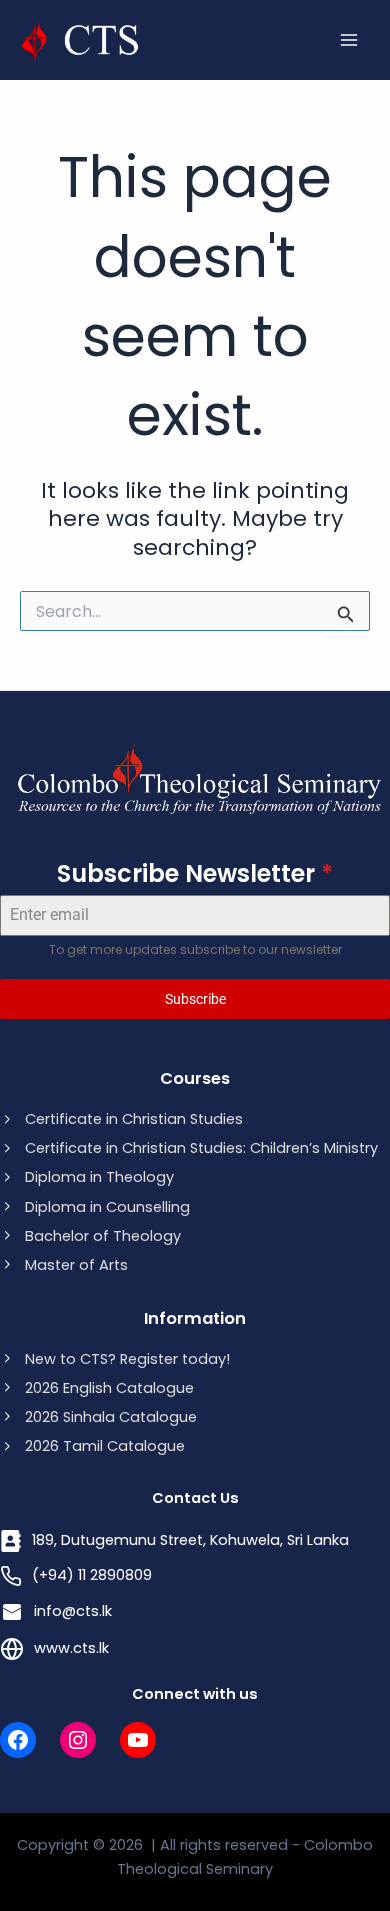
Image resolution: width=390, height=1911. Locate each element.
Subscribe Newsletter (195, 873)
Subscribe (195, 999)
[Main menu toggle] (349, 40)
